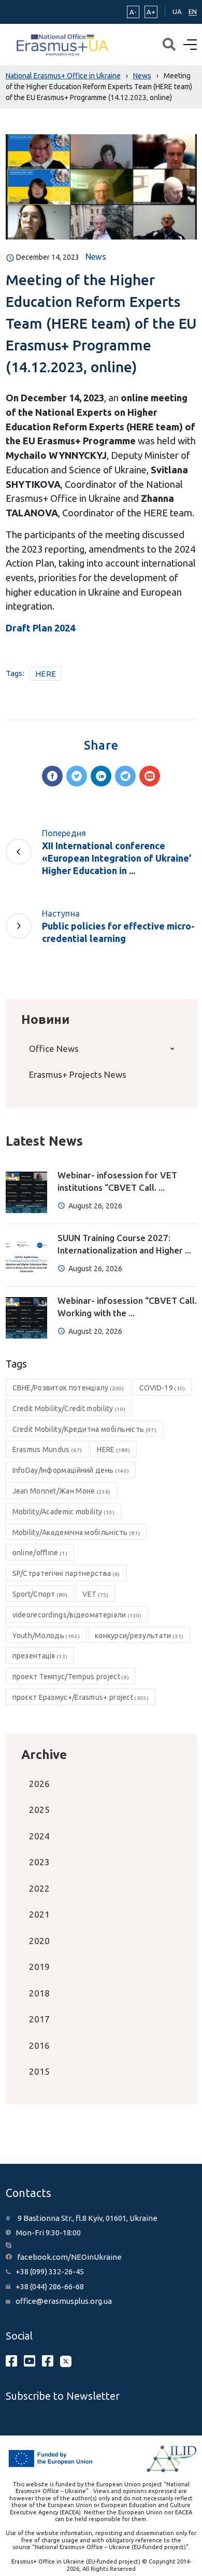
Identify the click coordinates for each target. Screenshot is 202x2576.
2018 (39, 1993)
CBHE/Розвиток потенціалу (68, 1388)
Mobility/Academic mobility (63, 1512)
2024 (39, 1836)
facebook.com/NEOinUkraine (69, 2257)
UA (177, 11)
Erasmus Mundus (47, 1449)
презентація (40, 1656)
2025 (39, 1810)
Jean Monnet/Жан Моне (62, 1491)
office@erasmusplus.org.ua (64, 2301)
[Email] (150, 776)
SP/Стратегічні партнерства (66, 1573)
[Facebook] (52, 776)
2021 (39, 1914)
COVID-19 (162, 1388)
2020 (39, 1941)
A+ (151, 12)
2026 (39, 1784)
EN (193, 11)
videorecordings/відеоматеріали (77, 1615)
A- (133, 12)
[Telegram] (125, 776)
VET (95, 1594)
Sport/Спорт (40, 1594)
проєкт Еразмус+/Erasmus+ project (81, 1697)
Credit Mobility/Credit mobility (69, 1409)
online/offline (40, 1553)
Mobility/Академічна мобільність (76, 1532)
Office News (54, 1048)
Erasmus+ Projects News (78, 1074)
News (96, 257)
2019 (39, 1967)
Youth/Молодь (46, 1636)
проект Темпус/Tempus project (71, 1677)
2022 (39, 1888)
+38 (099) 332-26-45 (50, 2271)
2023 (39, 1862)
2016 (39, 2045)
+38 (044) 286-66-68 (50, 2286)
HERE (46, 674)
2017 (39, 2019)
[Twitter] (77, 776)
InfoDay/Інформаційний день (71, 1470)
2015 (39, 2071)
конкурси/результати (139, 1636)
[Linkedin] (101, 776)
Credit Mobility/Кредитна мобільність (84, 1429)
